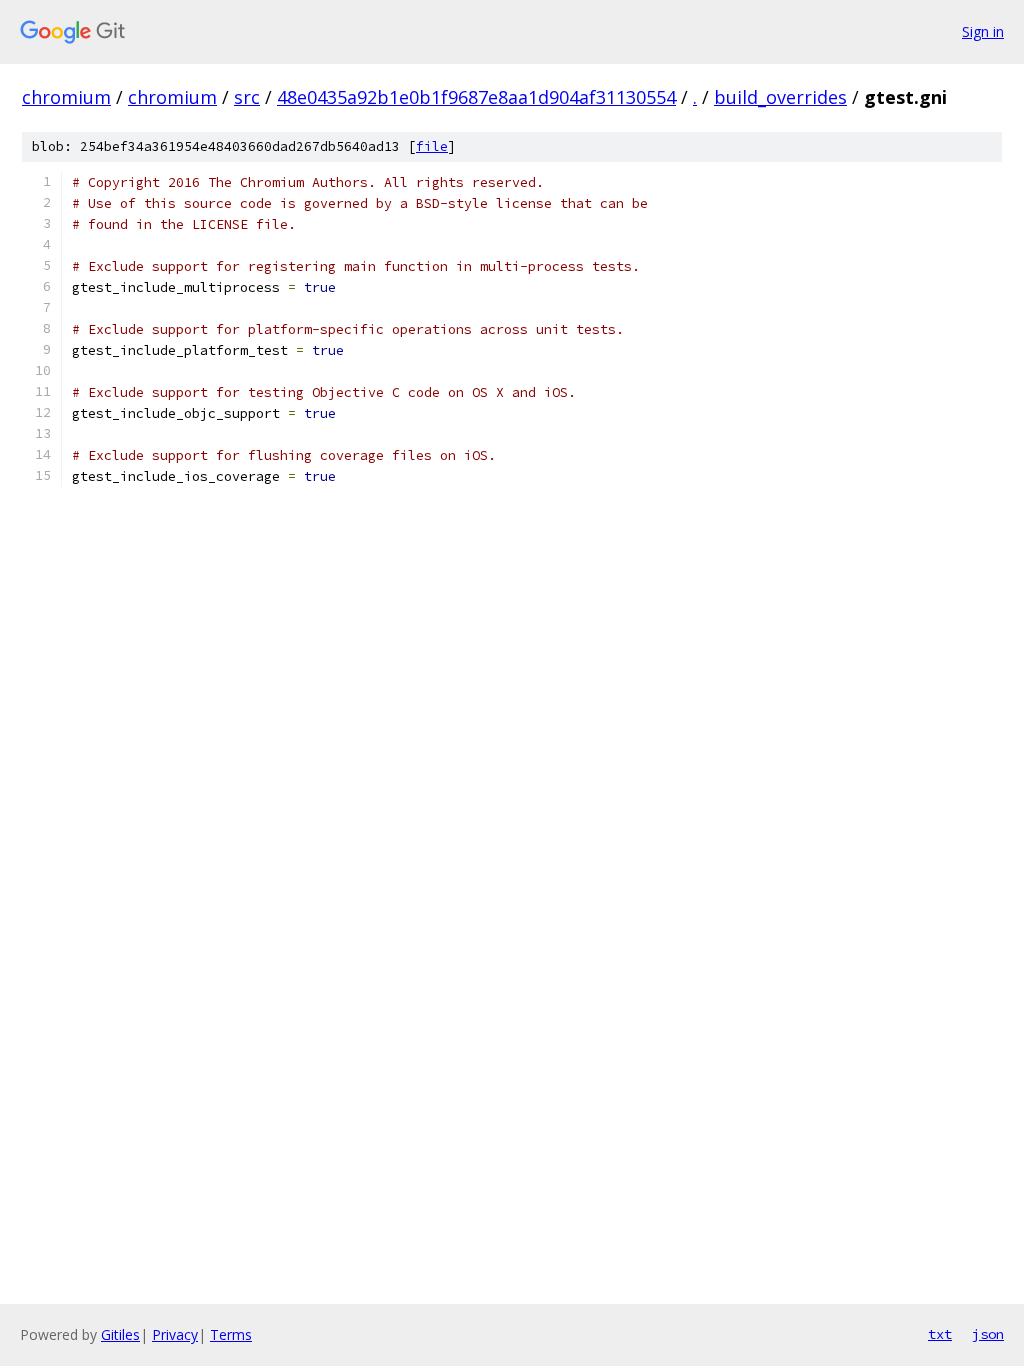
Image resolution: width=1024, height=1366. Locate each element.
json (988, 1334)
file (432, 146)
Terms (231, 1334)
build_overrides (780, 97)
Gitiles (120, 1334)
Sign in (983, 31)
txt (940, 1334)
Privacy (175, 1334)
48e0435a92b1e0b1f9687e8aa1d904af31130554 (476, 97)
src (247, 97)
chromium (66, 97)
